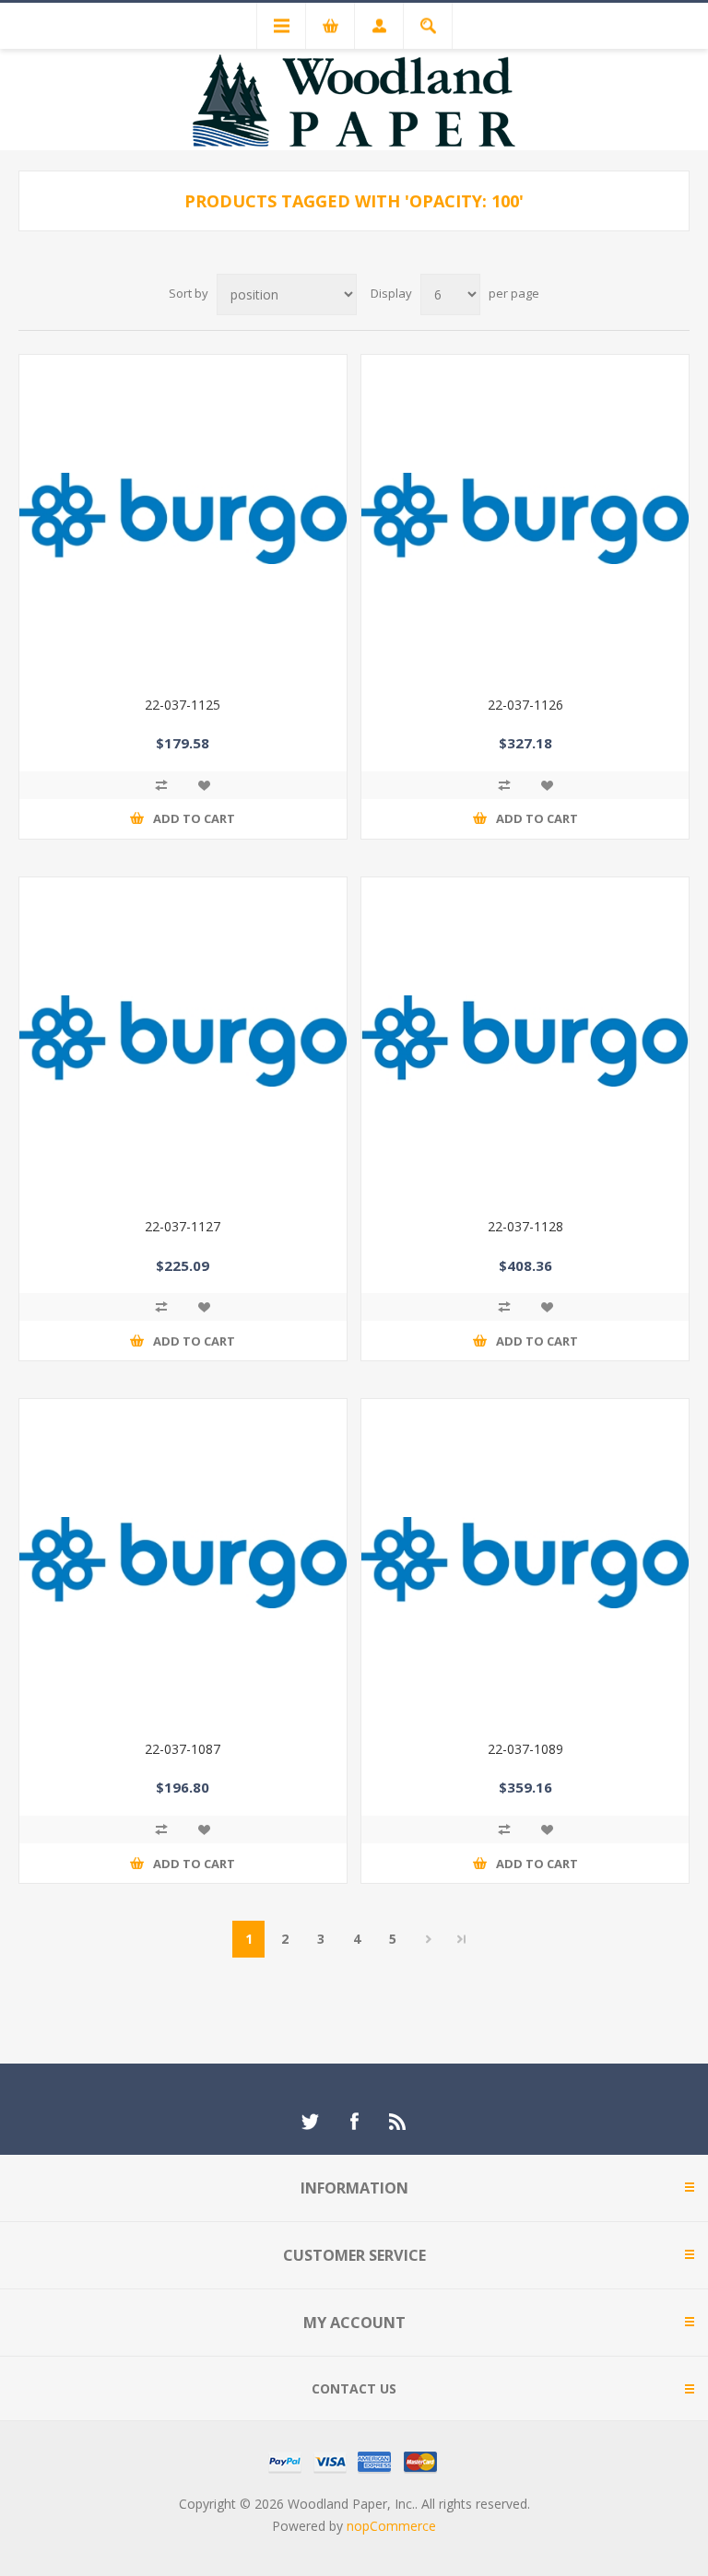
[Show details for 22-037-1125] (183, 518)
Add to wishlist (204, 785)
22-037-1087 (183, 1749)
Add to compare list (161, 785)
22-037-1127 (183, 1226)
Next (428, 1939)
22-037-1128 (525, 1226)
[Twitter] (310, 2122)
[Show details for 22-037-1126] (525, 518)
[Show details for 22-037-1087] (183, 1563)
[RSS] (398, 2122)
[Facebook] (354, 2122)
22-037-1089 (525, 1749)
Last (462, 1939)
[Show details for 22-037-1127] (183, 1041)
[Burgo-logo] (525, 1041)
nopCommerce (391, 2526)
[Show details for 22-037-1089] (525, 1563)
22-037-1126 (525, 705)
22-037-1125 (183, 705)
